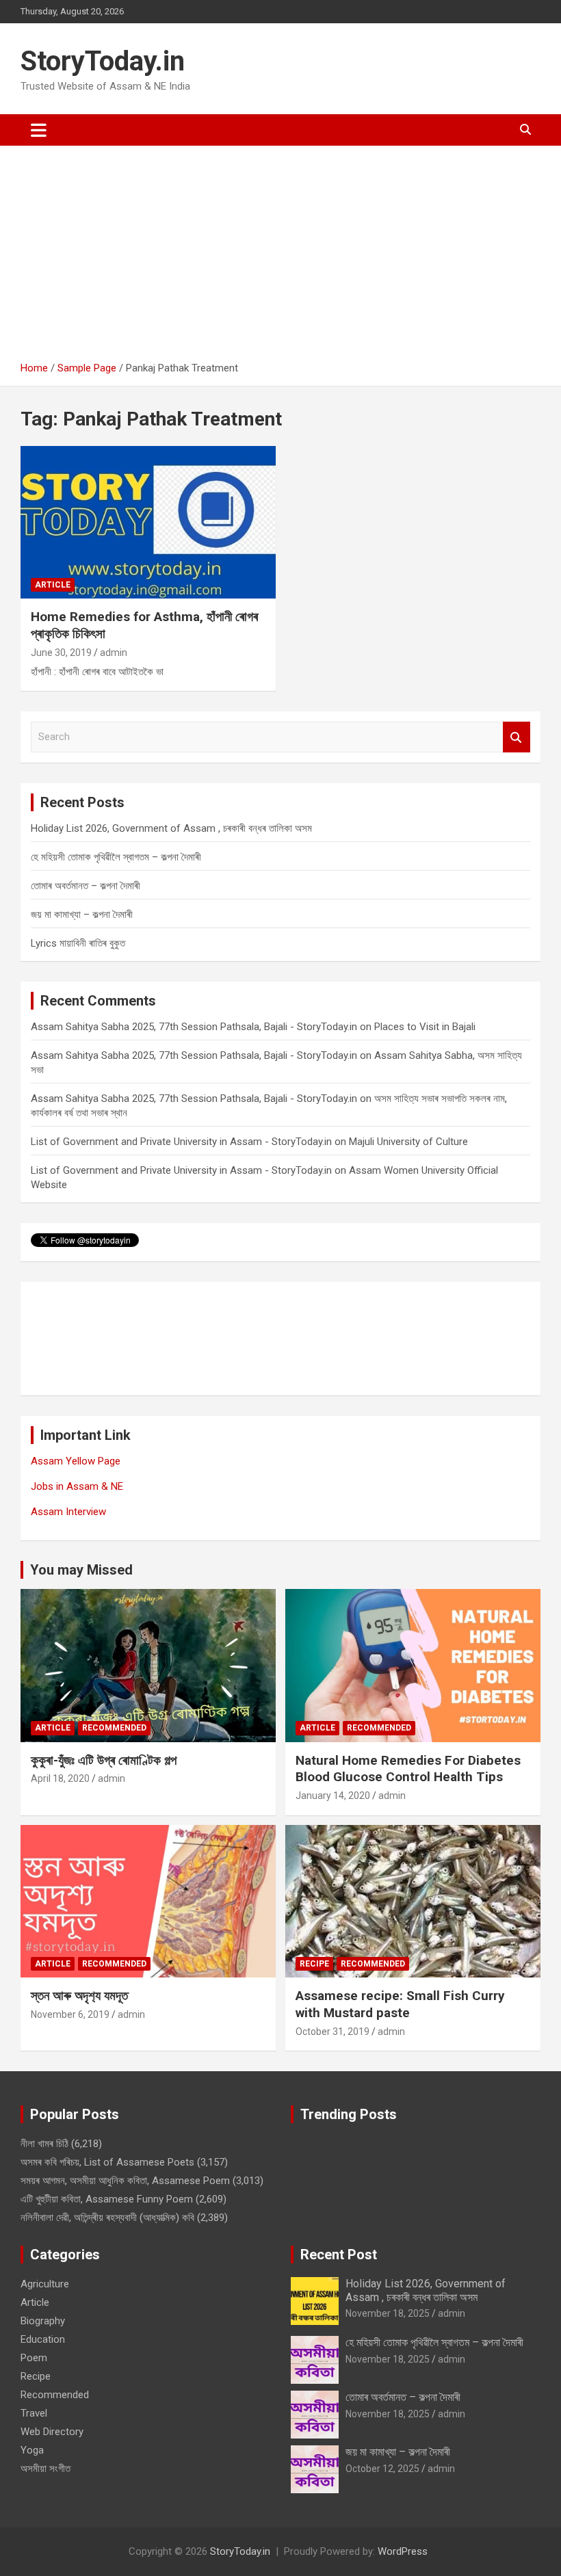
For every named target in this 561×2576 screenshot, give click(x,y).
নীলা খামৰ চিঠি (44, 2144)
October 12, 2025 (382, 2469)
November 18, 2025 (388, 2313)
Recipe (314, 1964)
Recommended (114, 1728)
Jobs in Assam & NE (77, 1486)
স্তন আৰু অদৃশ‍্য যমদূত (79, 1996)
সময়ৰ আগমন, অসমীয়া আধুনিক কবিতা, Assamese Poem (125, 2181)
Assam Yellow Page (76, 1461)
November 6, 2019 (70, 2014)
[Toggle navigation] (39, 130)
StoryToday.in (103, 61)
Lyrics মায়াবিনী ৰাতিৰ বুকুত (78, 943)
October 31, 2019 (332, 2032)
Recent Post (339, 2255)
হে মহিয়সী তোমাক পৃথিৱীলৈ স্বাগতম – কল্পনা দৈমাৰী (116, 857)
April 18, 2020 (60, 1778)
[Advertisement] (280, 259)
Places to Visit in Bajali (425, 1027)
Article (53, 585)
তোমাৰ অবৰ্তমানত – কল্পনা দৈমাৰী (86, 886)
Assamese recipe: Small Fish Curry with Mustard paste (400, 2004)
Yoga (32, 2450)
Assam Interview (68, 1512)
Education (43, 2339)
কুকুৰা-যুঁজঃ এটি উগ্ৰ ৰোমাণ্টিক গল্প (104, 1760)
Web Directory (52, 2432)
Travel (34, 2413)
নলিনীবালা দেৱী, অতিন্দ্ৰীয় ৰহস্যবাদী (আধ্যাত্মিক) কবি (107, 2218)
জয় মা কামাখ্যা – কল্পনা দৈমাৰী (82, 915)
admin (114, 653)
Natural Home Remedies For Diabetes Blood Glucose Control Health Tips (408, 1769)
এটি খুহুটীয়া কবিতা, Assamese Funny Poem (107, 2199)
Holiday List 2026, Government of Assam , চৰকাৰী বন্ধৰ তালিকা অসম (171, 828)
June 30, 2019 (61, 653)
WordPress (403, 2551)
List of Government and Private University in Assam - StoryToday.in (181, 1142)
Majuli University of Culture (408, 1142)
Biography (43, 2321)
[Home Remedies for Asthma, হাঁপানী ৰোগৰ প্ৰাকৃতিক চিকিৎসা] (148, 522)
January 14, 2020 (333, 1796)
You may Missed (81, 1570)
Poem (34, 2358)
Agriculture (45, 2284)
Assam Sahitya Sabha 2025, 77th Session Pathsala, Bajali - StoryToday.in (194, 1027)
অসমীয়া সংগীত (45, 2469)
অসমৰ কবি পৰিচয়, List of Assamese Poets (107, 2162)
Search (517, 737)
